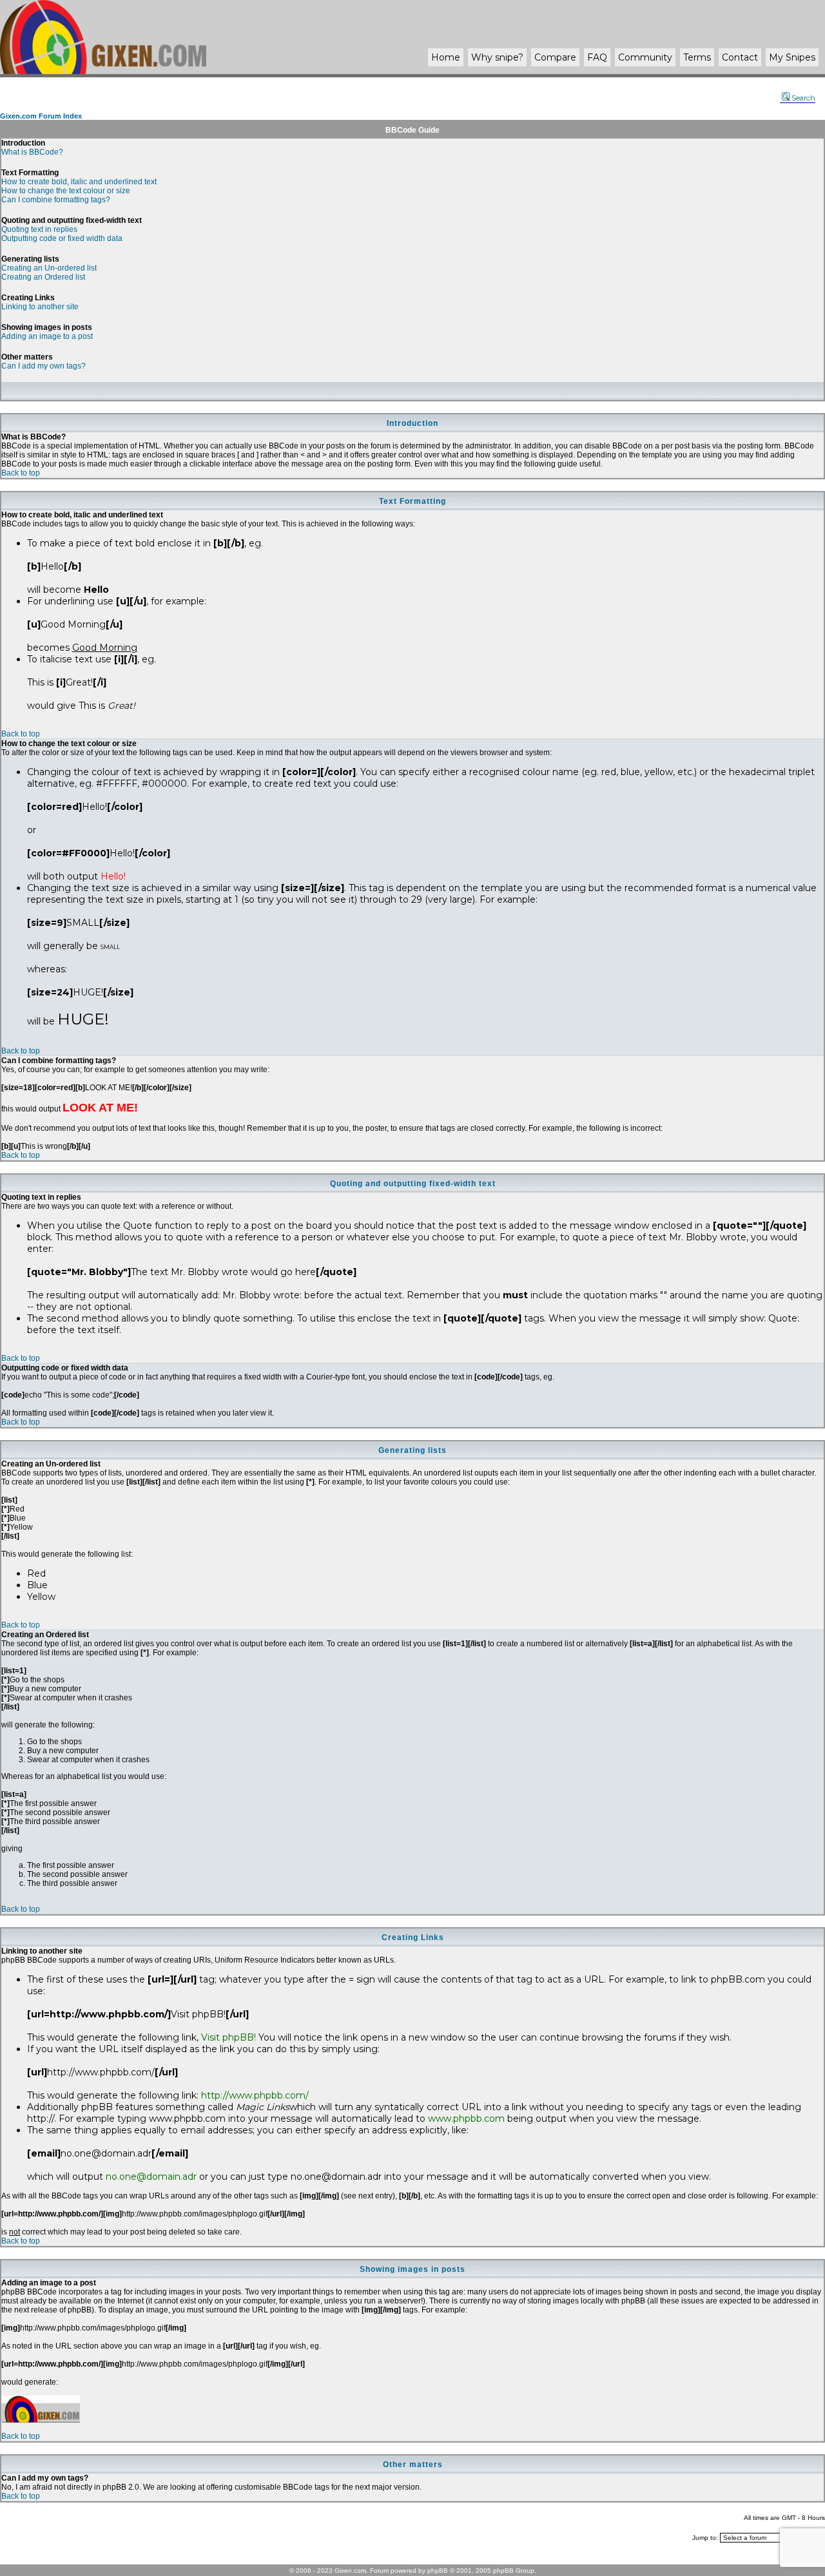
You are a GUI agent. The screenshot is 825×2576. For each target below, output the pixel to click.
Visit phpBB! (228, 2037)
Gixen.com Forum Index (41, 116)
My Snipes (792, 57)
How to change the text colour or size (66, 191)
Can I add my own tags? (44, 366)
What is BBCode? (32, 152)
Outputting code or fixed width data (62, 238)
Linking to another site (40, 307)
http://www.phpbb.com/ (255, 2095)
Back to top (21, 473)
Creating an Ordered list (43, 277)
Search (803, 98)
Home (446, 57)
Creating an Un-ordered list (49, 268)
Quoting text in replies (39, 229)
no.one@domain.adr (151, 2177)
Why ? (497, 57)
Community (645, 57)
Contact (740, 57)
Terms (697, 57)
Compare (555, 57)
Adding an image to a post (47, 336)
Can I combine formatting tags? (56, 200)
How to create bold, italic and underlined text (79, 182)
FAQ (597, 57)
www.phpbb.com (466, 2119)
